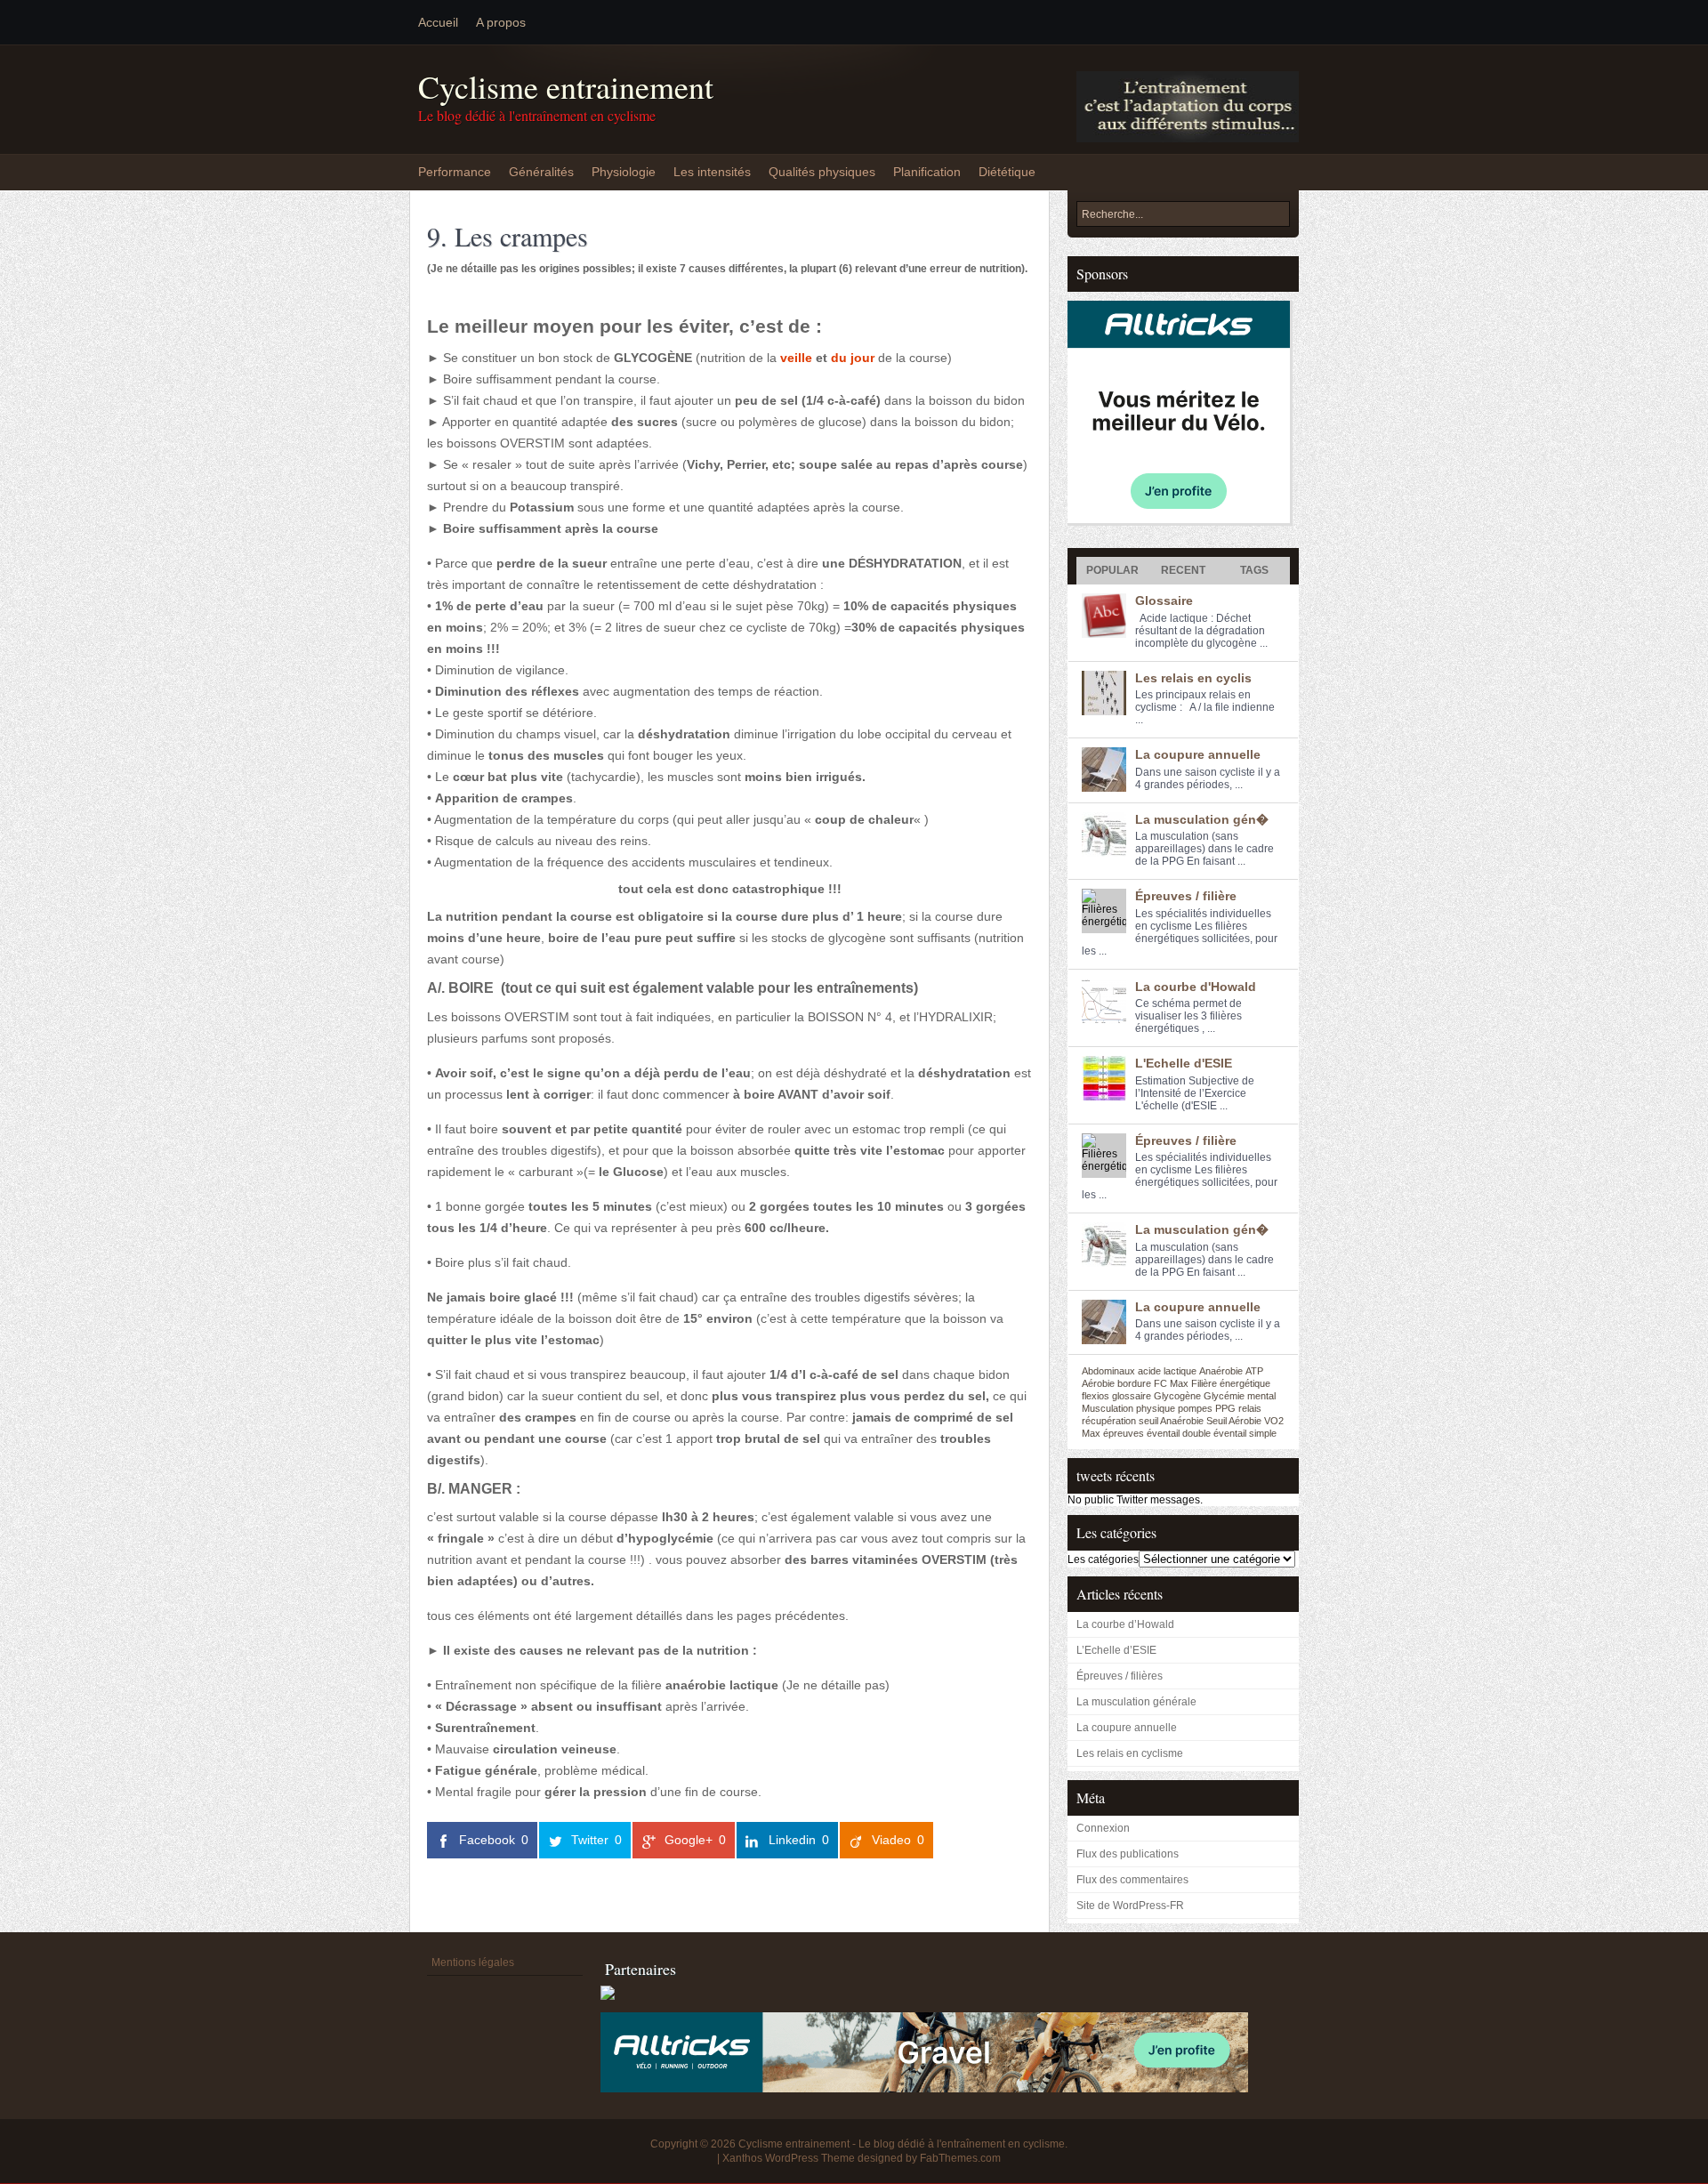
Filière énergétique (1231, 1383)
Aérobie (1098, 1383)
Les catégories (1103, 1559)
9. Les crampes (508, 236)
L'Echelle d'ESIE (1184, 1063)
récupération (1109, 1421)
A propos (501, 22)
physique (1156, 1408)
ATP (1254, 1371)
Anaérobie (1221, 1371)
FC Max (1171, 1383)
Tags (1254, 570)
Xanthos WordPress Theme (789, 2158)
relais (1250, 1408)
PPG (1225, 1408)
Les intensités (712, 172)
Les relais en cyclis (1193, 678)
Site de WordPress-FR (1130, 1906)
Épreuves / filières (1120, 1676)
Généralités (541, 172)
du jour (853, 358)
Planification (927, 172)
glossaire (1132, 1396)
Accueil (438, 22)
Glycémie (1224, 1396)
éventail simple (1245, 1433)
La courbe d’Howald (1125, 1624)
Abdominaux (1108, 1371)
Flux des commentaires (1132, 1880)
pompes (1195, 1408)
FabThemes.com (960, 2158)
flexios (1096, 1396)
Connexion (1103, 1828)
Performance (455, 172)
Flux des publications (1128, 1854)
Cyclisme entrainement (566, 87)
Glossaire (1164, 600)
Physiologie (624, 172)
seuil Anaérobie (1171, 1421)
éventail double (1179, 1433)
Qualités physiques (822, 172)
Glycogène (1177, 1396)
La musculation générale (1136, 1702)
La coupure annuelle (1198, 754)
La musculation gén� (1202, 819)
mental (1261, 1396)
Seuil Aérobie (1234, 1421)
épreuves (1124, 1433)
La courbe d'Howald (1196, 987)
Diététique (1007, 172)
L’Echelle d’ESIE (1116, 1650)
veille (796, 358)
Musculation (1108, 1408)
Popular (1112, 570)
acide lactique (1167, 1371)
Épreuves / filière (1186, 896)
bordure (1134, 1383)
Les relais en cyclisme (1130, 1753)
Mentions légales (473, 1962)
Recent (1183, 570)
